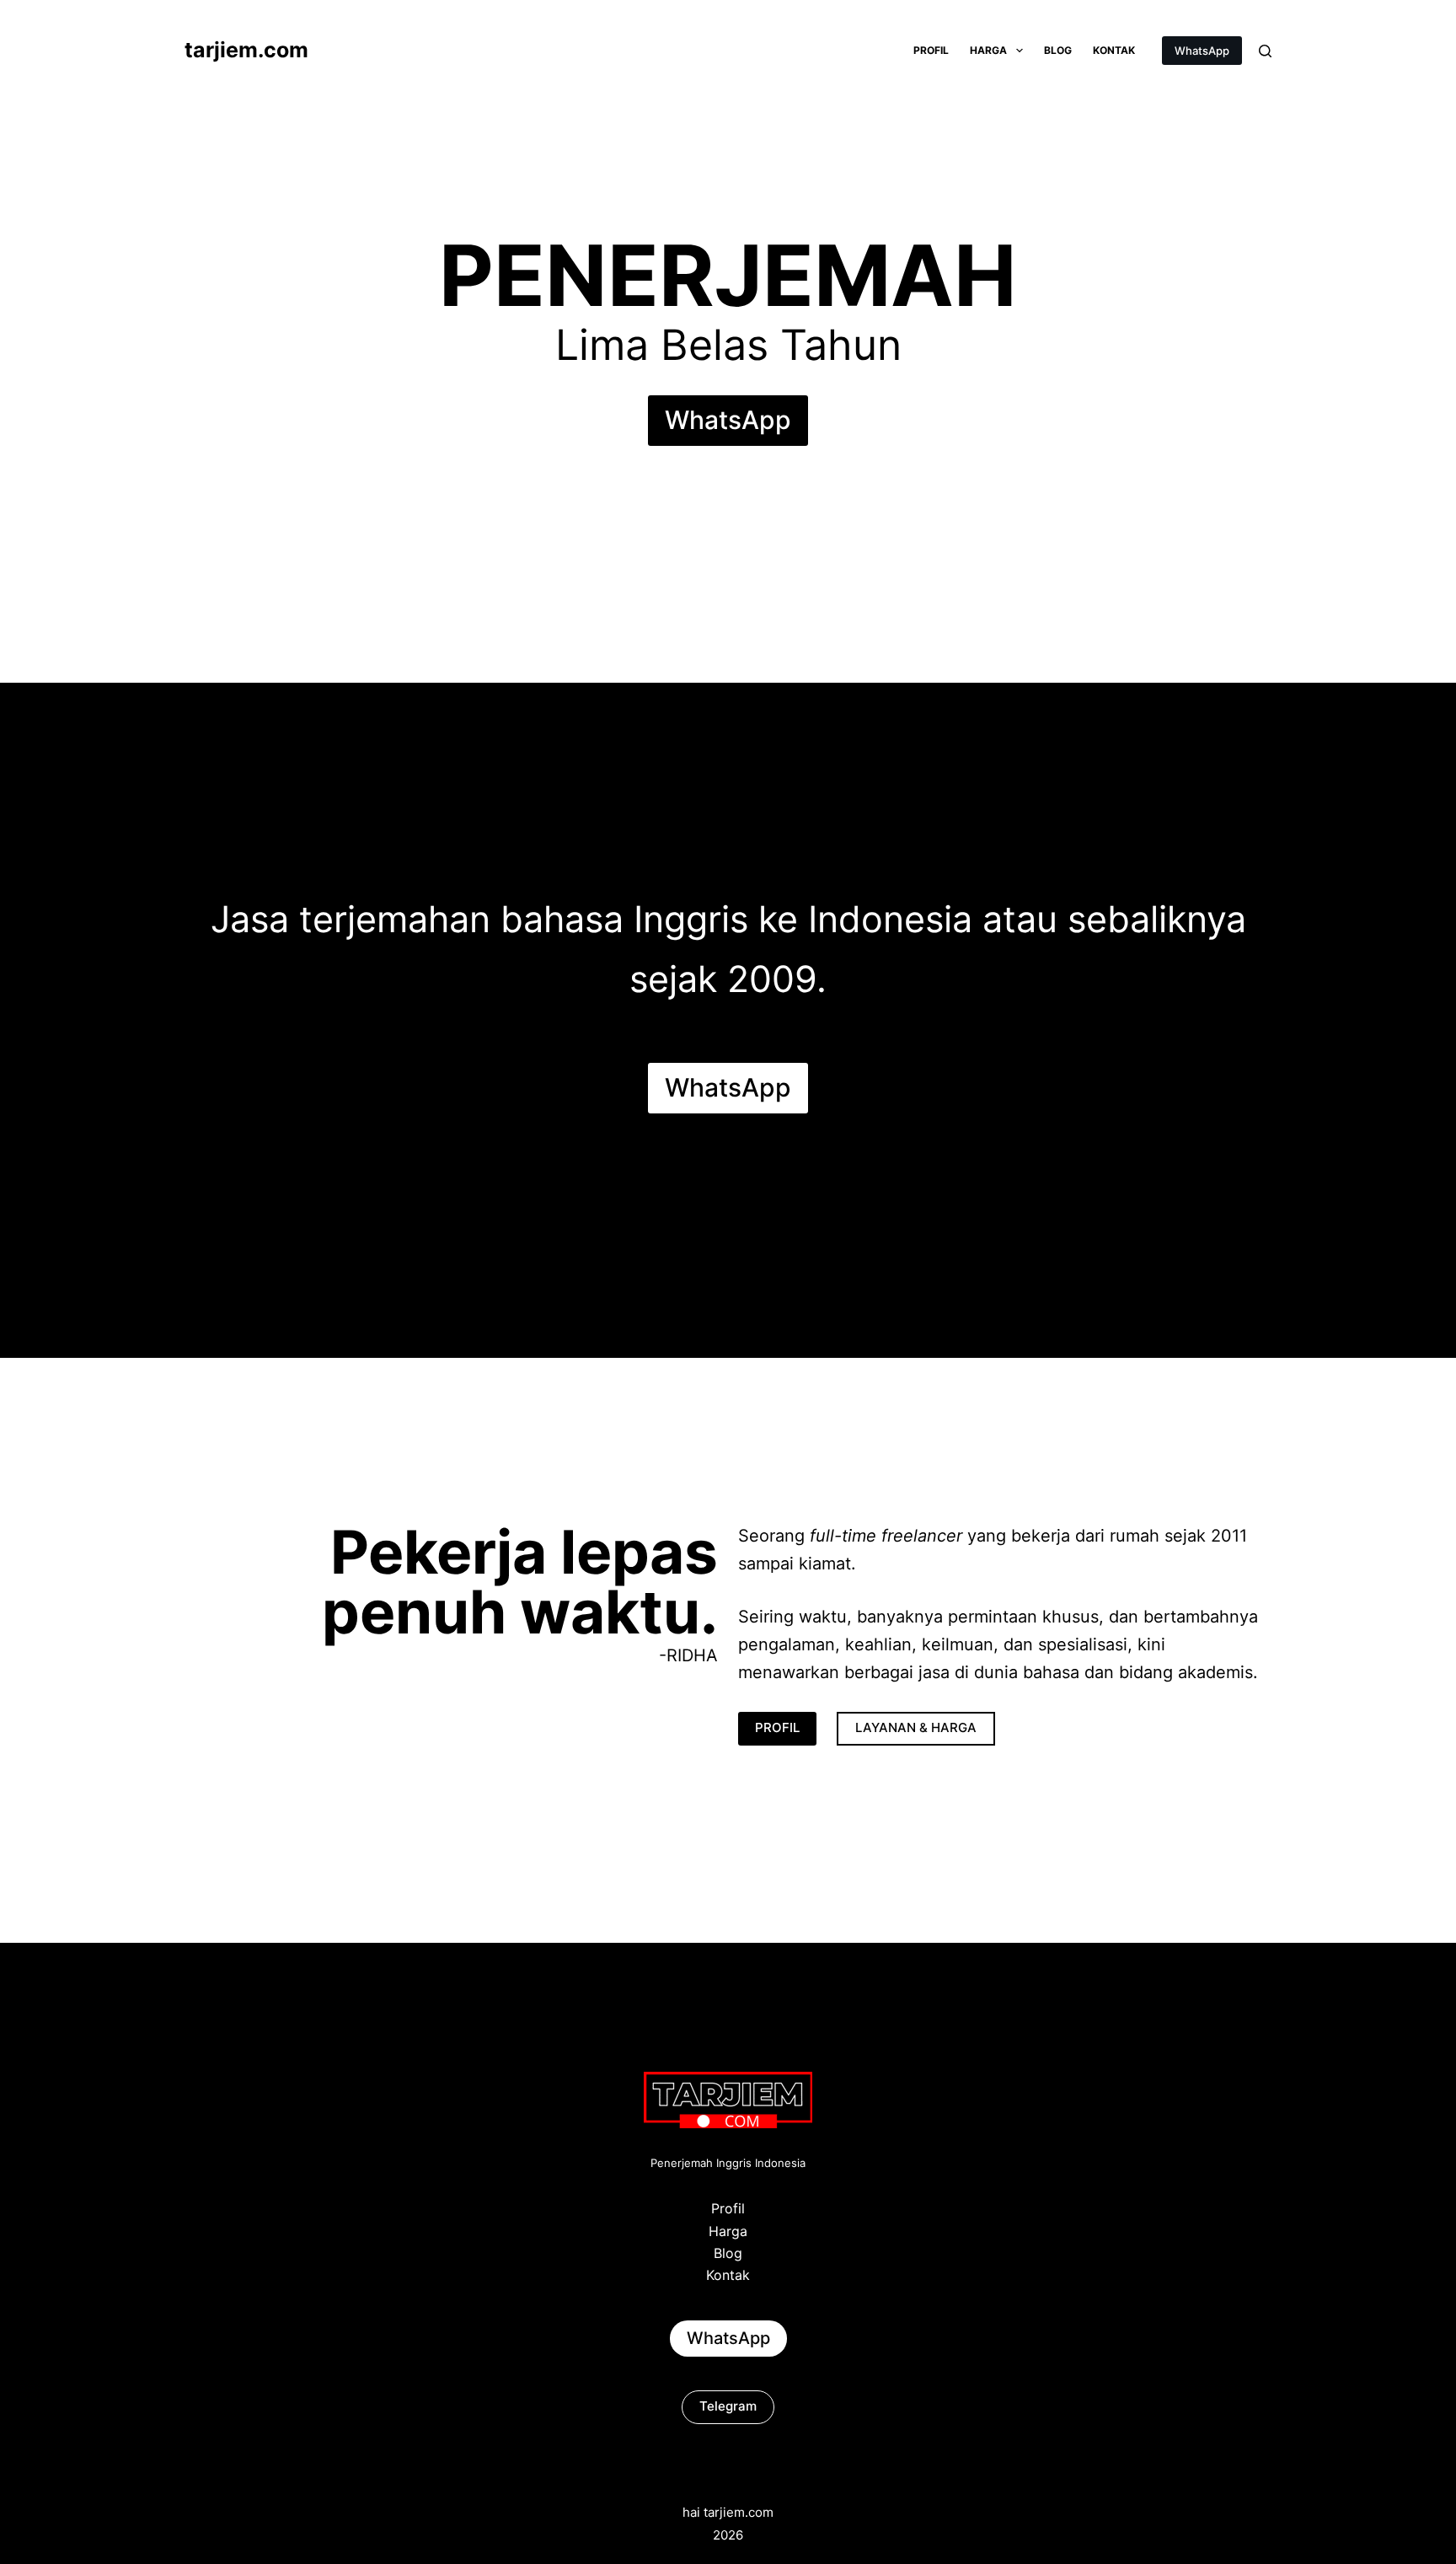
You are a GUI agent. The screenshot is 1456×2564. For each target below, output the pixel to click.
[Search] (1265, 51)
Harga (988, 50)
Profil (931, 50)
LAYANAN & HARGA (916, 1727)
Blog (1058, 50)
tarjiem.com (246, 50)
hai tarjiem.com (728, 2512)
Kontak (1114, 50)
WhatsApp (1202, 51)
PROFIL (777, 1727)
